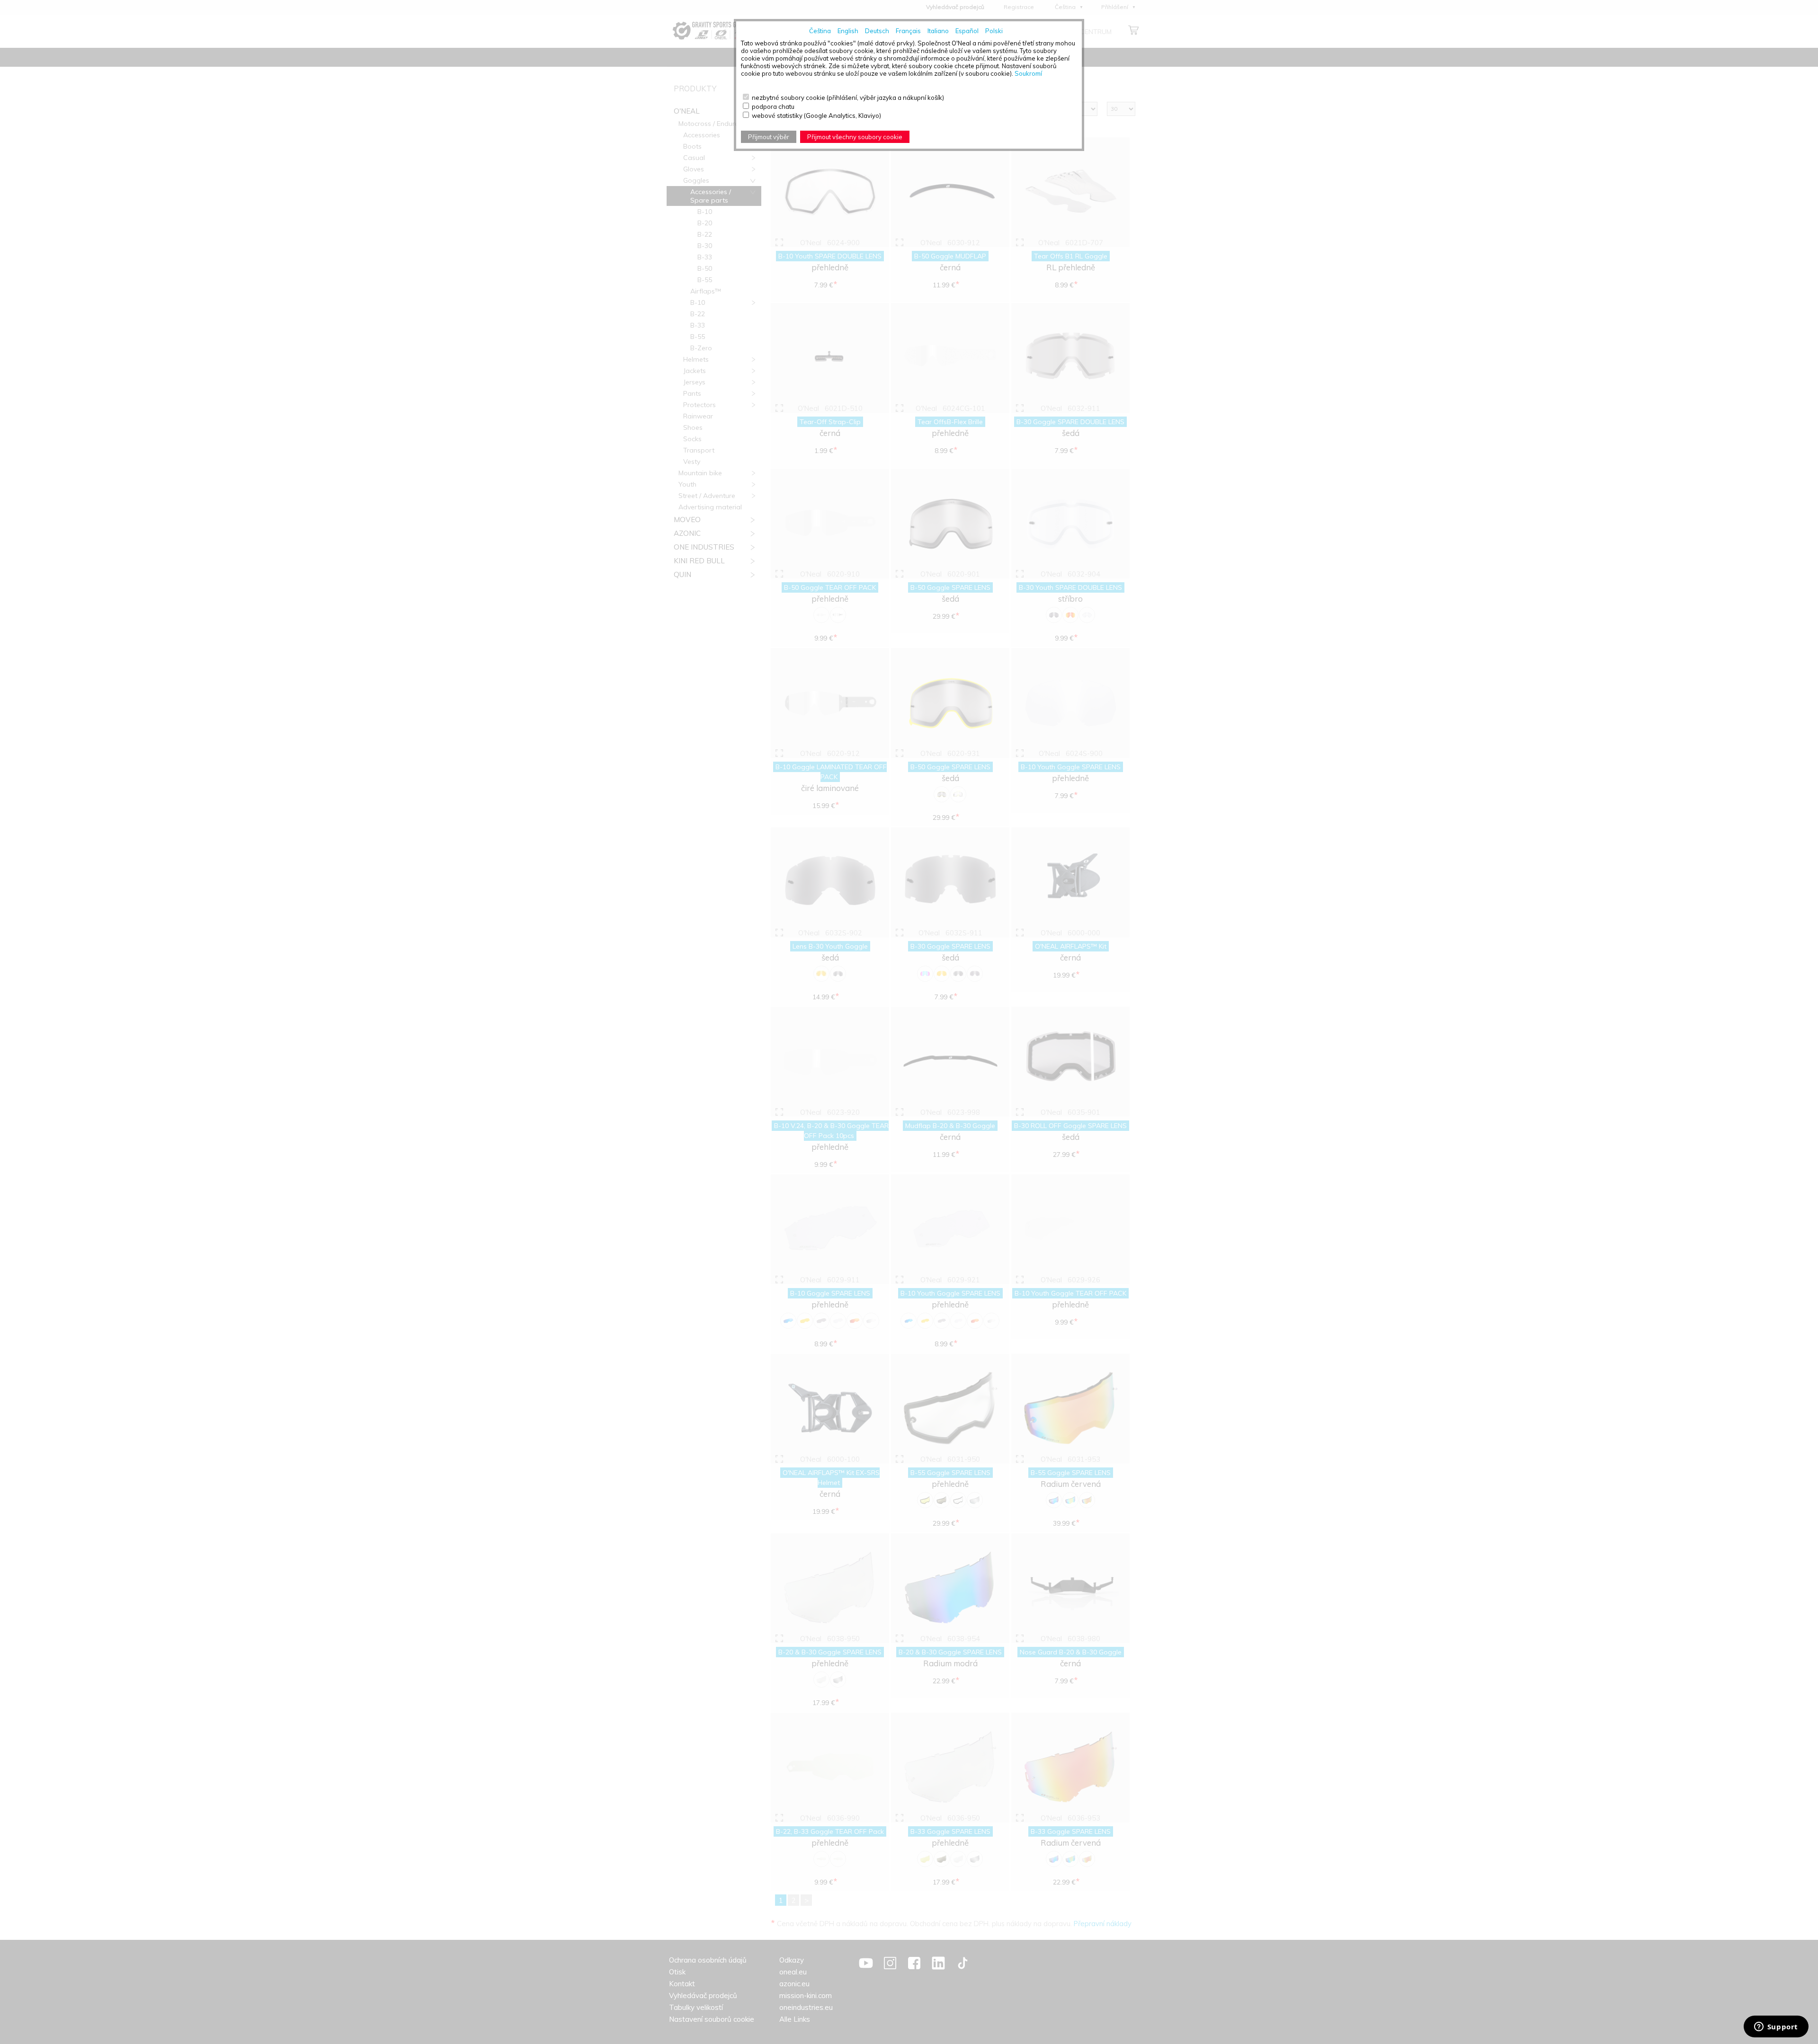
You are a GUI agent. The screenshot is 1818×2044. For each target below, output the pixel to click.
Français (908, 31)
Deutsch (877, 31)
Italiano (938, 31)
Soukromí (1028, 73)
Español (967, 31)
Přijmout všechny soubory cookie (855, 137)
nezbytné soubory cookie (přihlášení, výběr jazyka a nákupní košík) (848, 98)
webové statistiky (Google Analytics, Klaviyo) (816, 116)
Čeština (820, 31)
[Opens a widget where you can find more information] (1776, 2027)
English (848, 31)
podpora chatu (773, 107)
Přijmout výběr (769, 137)
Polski (994, 31)
